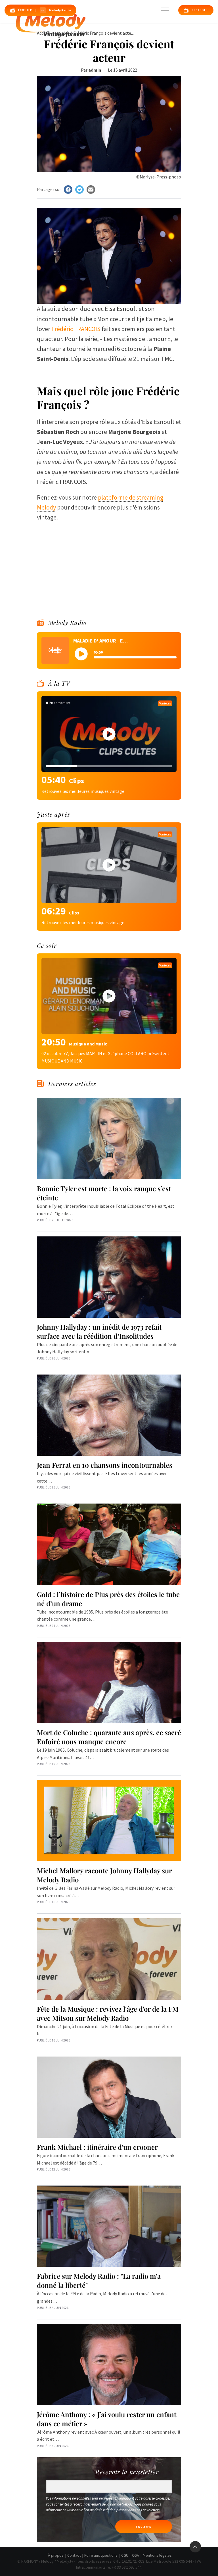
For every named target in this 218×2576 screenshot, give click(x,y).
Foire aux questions (101, 2555)
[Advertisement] (109, 562)
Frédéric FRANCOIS (75, 329)
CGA (136, 2555)
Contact (74, 2555)
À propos (56, 2555)
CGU (125, 2555)
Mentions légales (157, 2555)
